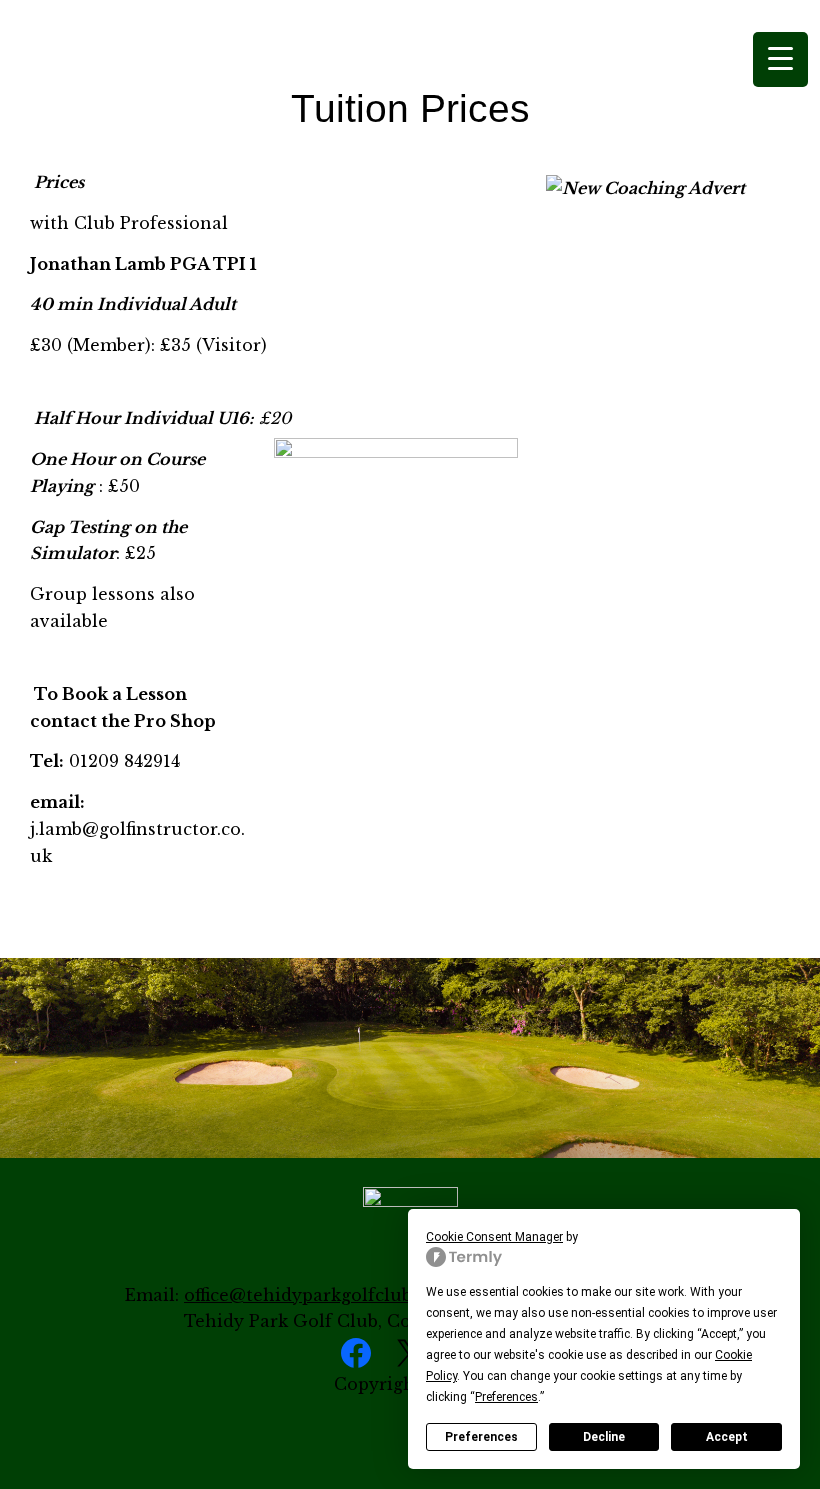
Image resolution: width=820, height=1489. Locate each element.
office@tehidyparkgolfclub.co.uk (323, 1295)
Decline (604, 1437)
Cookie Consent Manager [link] (494, 1237)
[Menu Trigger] (780, 59)
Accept (727, 1437)
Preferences (481, 1437)
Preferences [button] (506, 1397)
